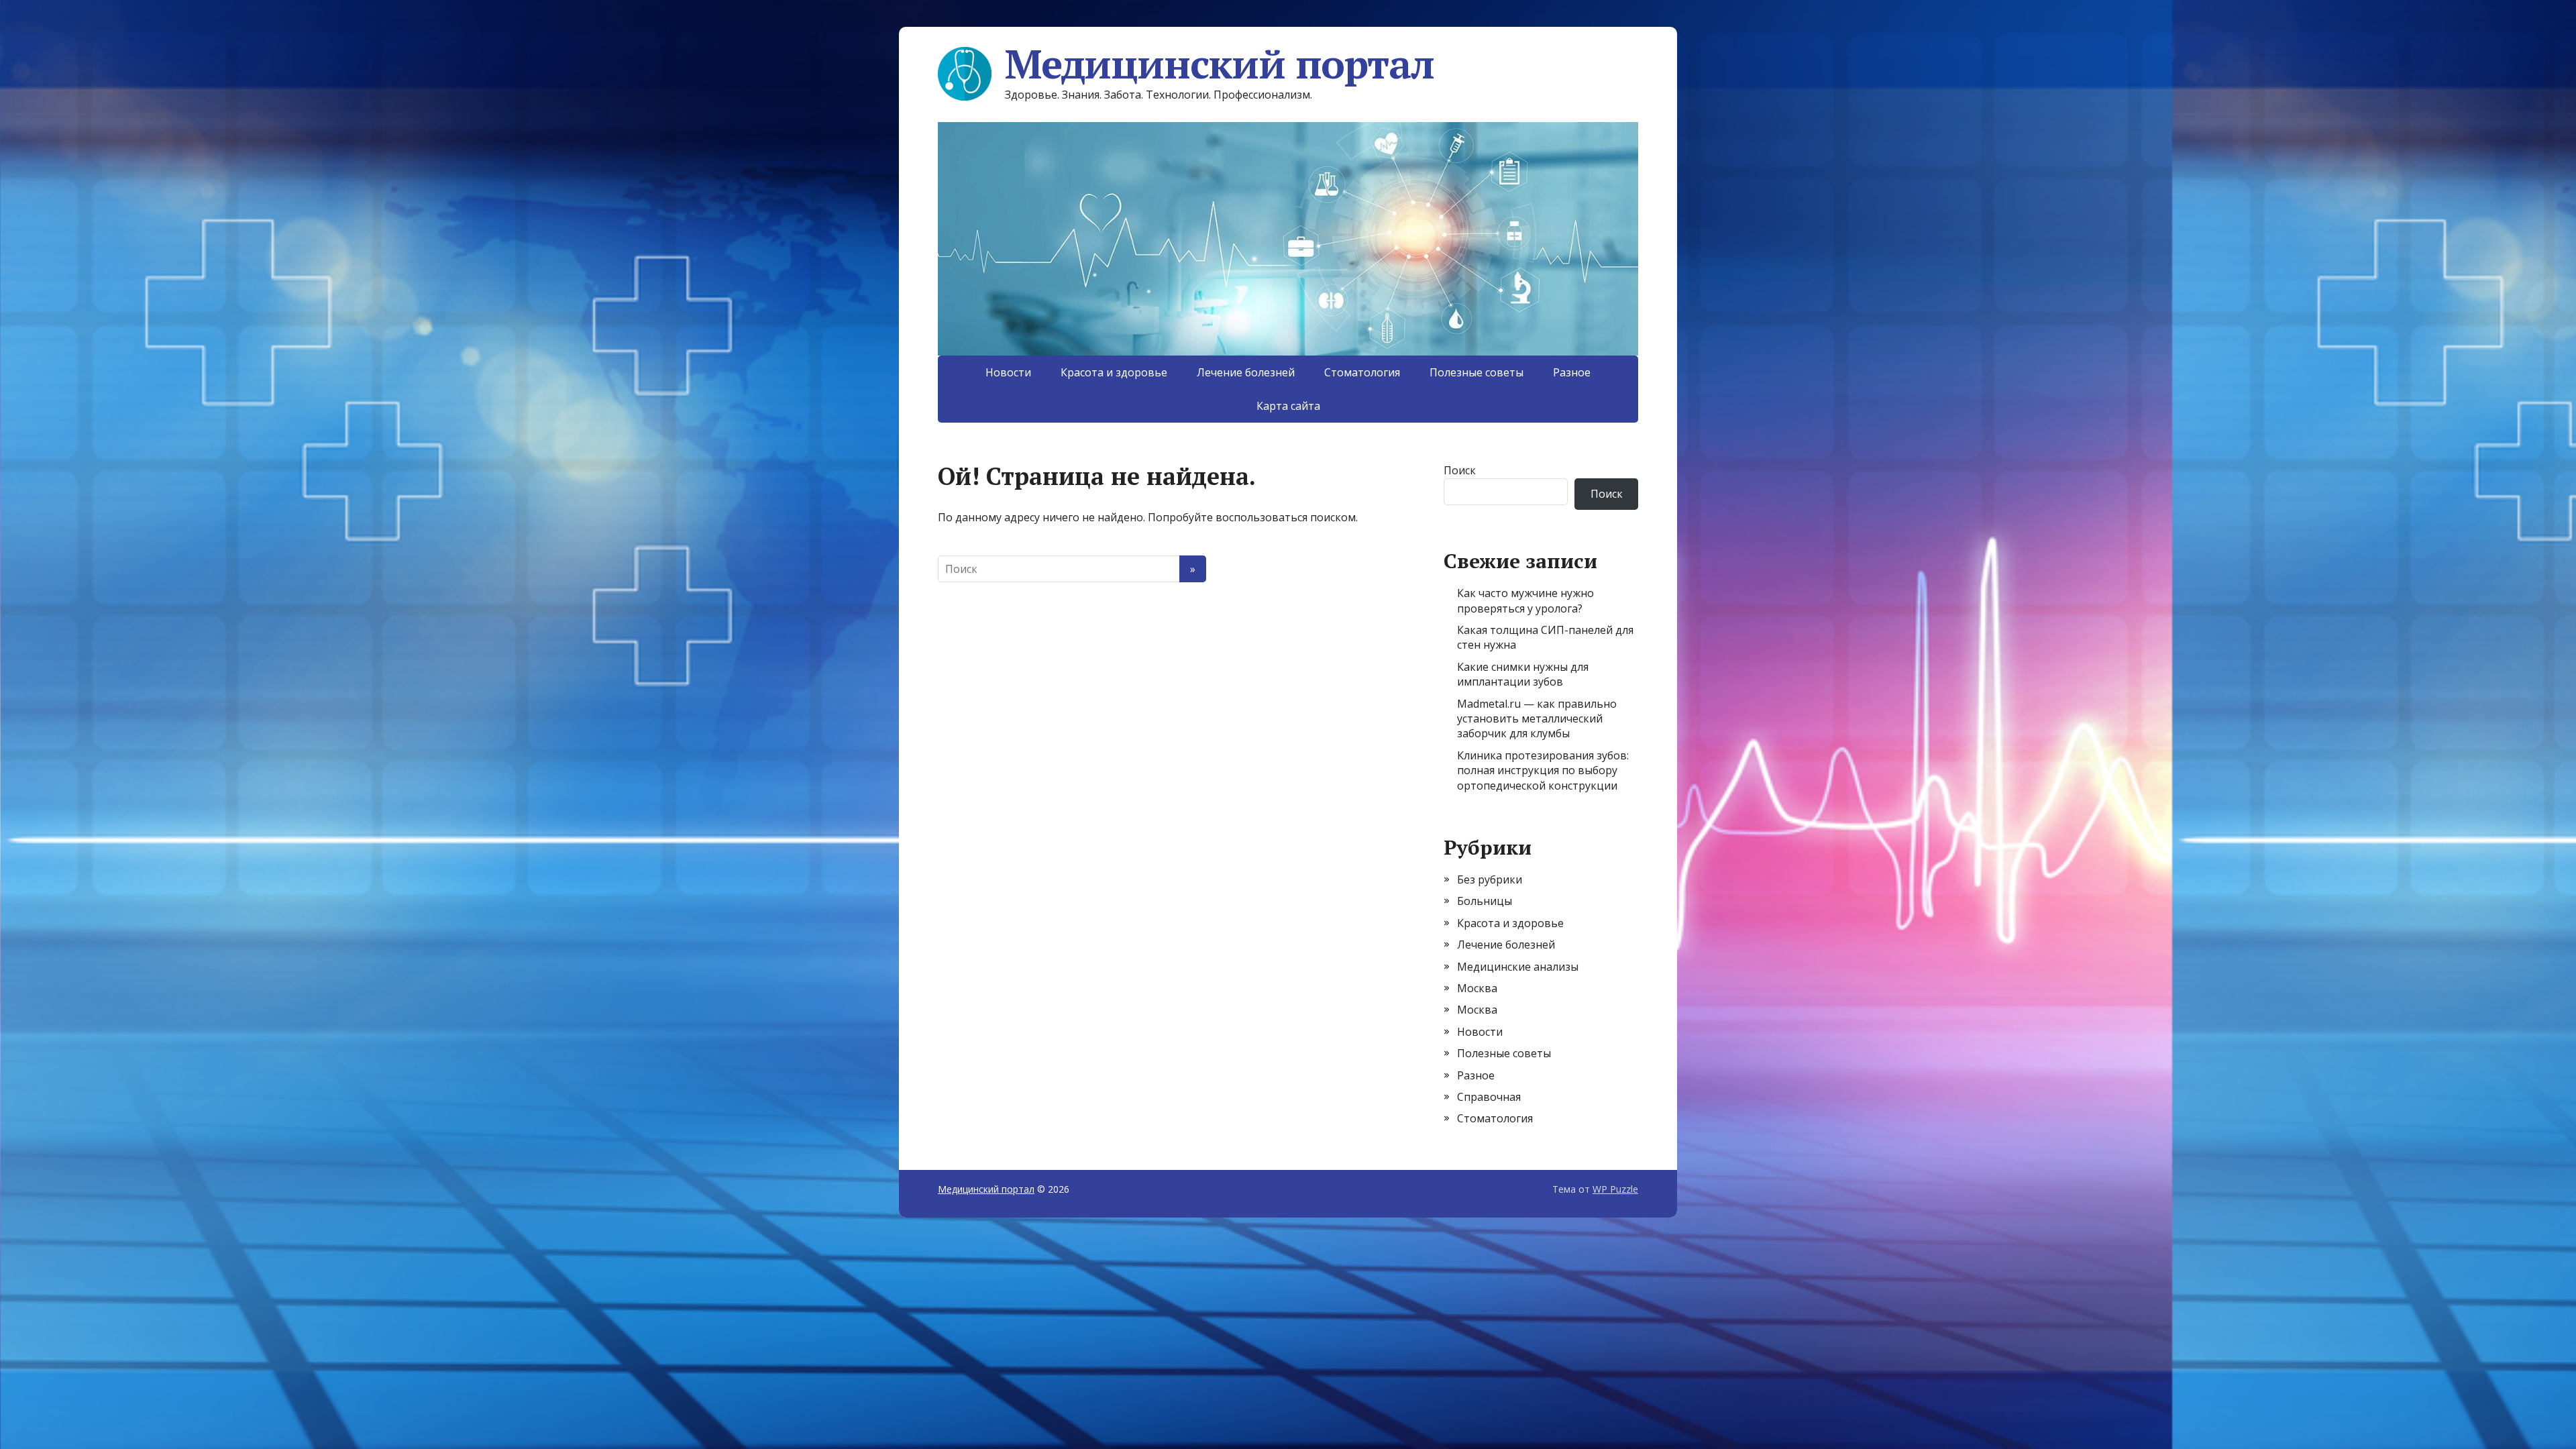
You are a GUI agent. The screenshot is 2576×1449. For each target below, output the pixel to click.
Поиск (1460, 470)
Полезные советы (1477, 372)
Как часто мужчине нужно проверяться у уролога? (1525, 600)
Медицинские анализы (1518, 967)
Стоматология (1362, 372)
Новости (1008, 372)
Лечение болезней (1246, 372)
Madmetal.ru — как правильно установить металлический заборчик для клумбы (1537, 719)
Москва (1477, 988)
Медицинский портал (1219, 64)
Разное (1572, 372)
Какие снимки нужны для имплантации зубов (1523, 674)
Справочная (1489, 1097)
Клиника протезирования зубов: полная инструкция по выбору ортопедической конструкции (1543, 770)
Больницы (1485, 901)
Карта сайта (1288, 406)
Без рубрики (1490, 879)
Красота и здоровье (1114, 372)
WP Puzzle (1615, 1189)
